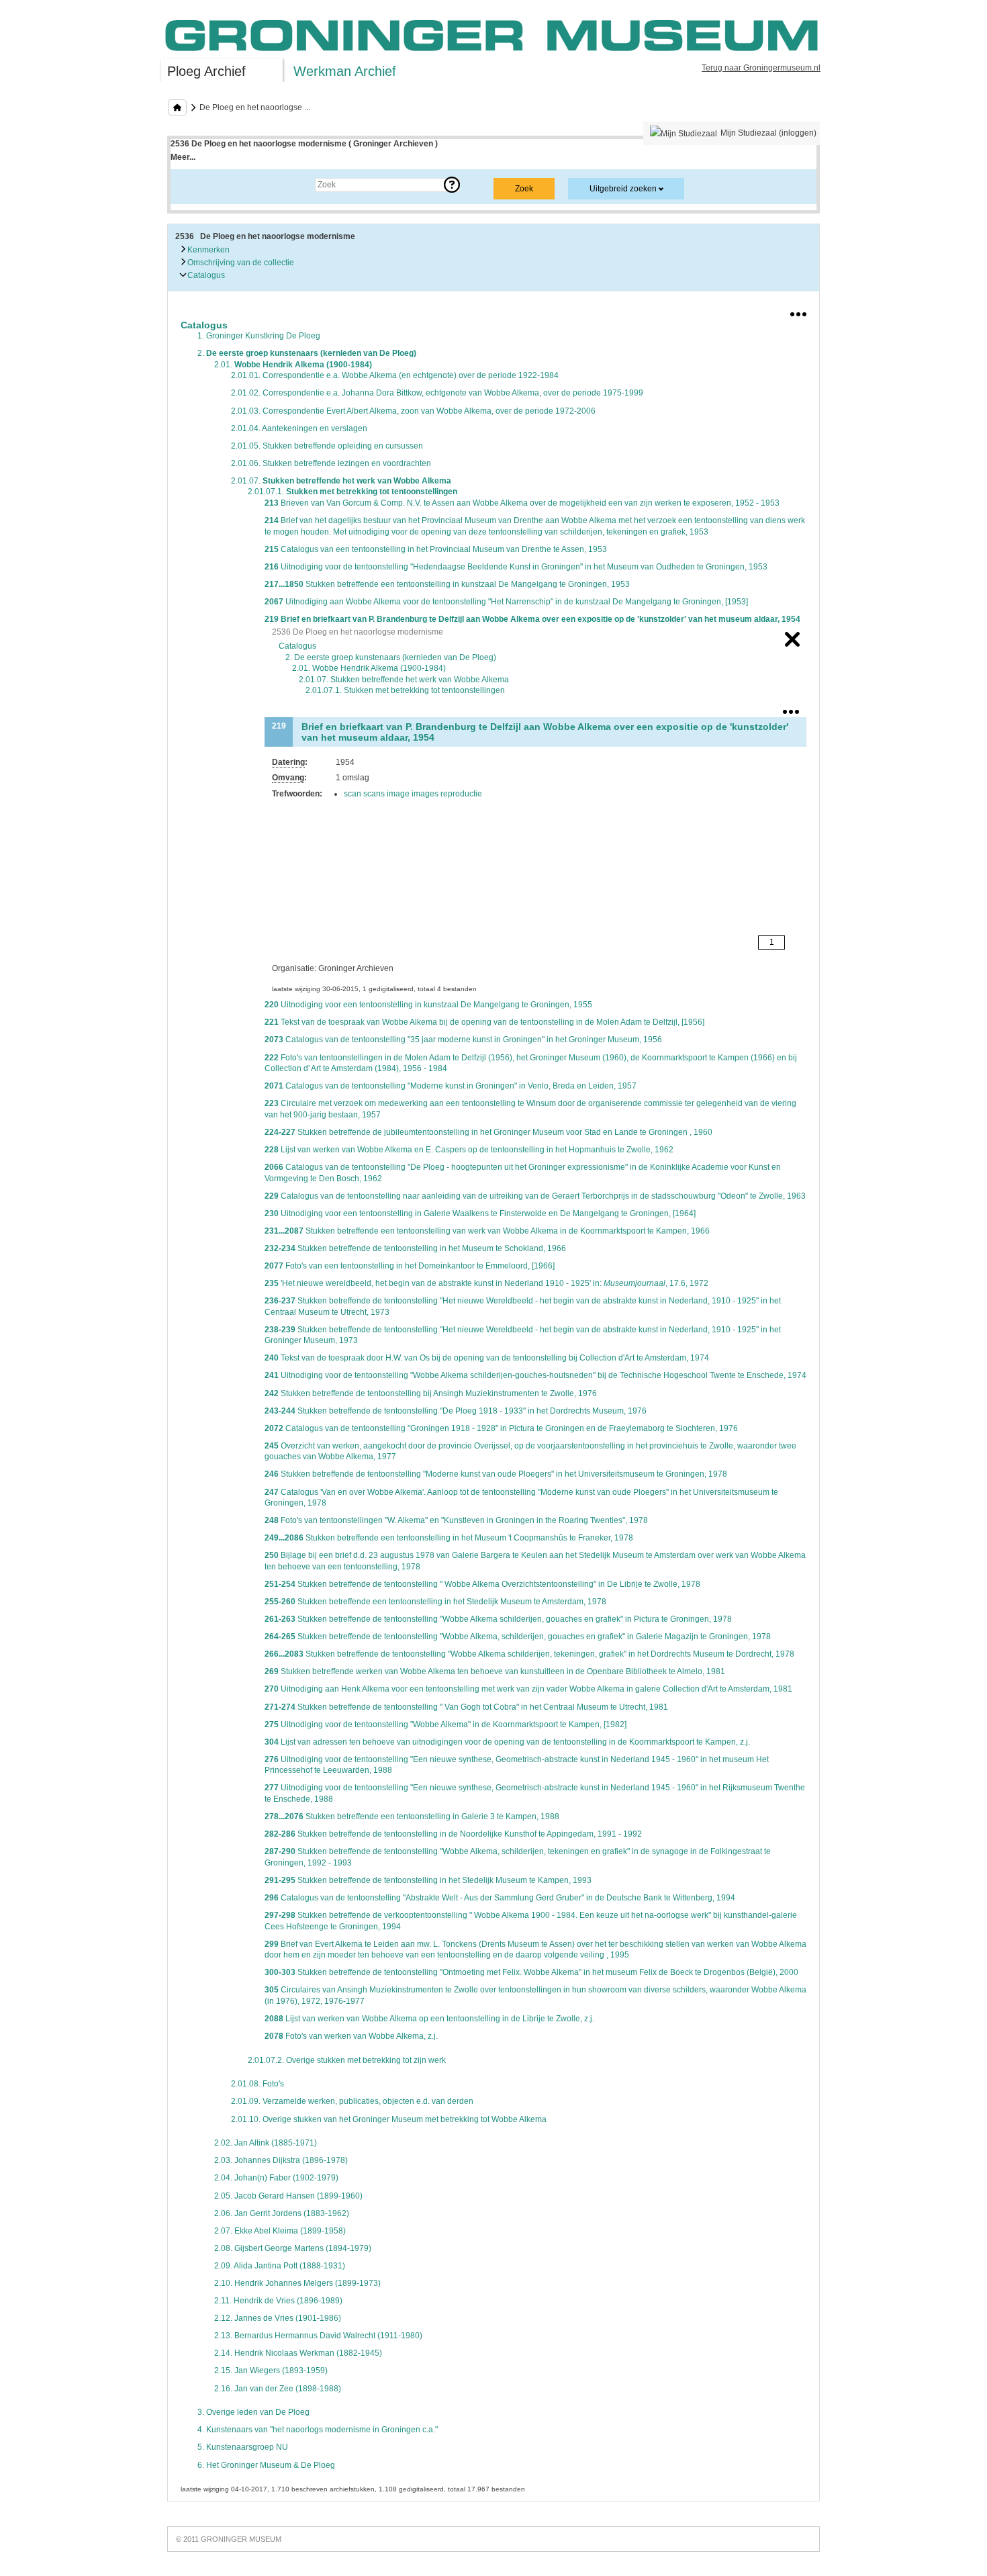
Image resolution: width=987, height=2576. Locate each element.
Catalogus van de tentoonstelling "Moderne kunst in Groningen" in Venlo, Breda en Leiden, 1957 (451, 1086)
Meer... (183, 157)
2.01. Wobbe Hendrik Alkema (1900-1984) (369, 668)
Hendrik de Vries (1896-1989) (278, 2301)
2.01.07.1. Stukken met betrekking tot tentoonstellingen (405, 690)
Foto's (257, 2084)
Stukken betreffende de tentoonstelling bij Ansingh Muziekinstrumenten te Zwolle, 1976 (431, 1393)
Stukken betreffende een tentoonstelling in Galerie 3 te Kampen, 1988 (412, 1816)
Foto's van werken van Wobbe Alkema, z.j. (351, 2036)
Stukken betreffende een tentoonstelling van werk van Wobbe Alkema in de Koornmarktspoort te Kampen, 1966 (487, 1231)
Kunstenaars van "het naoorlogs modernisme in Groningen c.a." (318, 2430)
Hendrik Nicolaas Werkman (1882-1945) (298, 2353)
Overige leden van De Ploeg (253, 2412)
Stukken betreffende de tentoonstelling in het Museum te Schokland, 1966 (415, 1248)
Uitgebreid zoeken (623, 189)
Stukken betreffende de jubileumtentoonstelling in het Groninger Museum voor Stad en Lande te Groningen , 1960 (488, 1132)
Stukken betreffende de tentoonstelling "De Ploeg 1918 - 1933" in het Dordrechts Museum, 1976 (456, 1411)
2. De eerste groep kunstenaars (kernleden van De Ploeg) (391, 657)
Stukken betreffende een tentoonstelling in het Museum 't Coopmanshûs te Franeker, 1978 (449, 1538)
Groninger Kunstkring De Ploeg (259, 336)
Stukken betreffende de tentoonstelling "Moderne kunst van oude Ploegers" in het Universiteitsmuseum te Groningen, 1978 (496, 1474)
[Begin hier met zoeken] (177, 107)
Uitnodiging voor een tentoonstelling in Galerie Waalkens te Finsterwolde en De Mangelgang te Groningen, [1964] (480, 1213)
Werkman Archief (345, 71)
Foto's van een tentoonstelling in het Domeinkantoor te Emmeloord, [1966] (410, 1266)
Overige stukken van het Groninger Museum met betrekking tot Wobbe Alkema (389, 2119)
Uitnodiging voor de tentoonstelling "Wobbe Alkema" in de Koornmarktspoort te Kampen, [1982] (445, 1724)
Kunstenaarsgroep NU (243, 2447)
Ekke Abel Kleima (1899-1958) (280, 2231)
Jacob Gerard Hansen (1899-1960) (288, 2196)
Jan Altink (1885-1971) (266, 2143)
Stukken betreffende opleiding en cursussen (327, 446)
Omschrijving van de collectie (240, 263)
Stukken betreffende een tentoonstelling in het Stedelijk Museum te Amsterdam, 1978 (435, 1602)
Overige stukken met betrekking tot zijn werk (347, 2060)
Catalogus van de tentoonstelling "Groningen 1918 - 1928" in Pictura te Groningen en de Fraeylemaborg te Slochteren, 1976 (501, 1428)
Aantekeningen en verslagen (299, 428)
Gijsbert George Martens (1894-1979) (293, 2248)
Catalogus (205, 275)
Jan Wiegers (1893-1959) (271, 2371)
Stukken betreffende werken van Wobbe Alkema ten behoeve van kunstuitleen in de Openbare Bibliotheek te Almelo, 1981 (495, 1671)
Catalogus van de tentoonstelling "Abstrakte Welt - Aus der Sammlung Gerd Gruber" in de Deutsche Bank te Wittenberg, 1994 (500, 1898)
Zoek (193, 185)
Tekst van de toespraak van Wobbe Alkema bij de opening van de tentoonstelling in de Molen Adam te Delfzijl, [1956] (484, 1022)
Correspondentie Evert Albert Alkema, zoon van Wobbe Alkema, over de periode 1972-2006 (413, 411)
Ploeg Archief (206, 71)
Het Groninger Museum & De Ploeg (266, 2465)
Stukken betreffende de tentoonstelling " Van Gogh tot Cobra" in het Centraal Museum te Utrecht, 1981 (466, 1707)
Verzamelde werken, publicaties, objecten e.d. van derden (352, 2101)
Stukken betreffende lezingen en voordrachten (331, 463)
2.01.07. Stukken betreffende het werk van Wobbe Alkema (404, 680)
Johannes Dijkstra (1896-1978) (281, 2160)
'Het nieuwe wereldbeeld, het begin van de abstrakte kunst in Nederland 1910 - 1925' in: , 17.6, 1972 (486, 1283)
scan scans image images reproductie (413, 794)
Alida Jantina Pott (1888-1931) (280, 2266)
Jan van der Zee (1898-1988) (278, 2389)
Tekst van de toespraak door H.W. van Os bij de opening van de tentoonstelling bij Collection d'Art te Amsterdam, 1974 (487, 1358)
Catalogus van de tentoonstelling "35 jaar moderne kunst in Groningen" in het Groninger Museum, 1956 (463, 1040)
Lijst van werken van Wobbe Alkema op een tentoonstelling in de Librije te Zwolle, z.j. (429, 2019)
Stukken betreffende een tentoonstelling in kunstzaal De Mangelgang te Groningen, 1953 (447, 584)
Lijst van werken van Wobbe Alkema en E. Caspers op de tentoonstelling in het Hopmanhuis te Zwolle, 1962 (469, 1150)
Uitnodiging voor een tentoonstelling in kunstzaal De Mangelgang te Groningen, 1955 (428, 1005)
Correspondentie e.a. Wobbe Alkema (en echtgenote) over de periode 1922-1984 (395, 375)
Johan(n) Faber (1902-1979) (276, 2178)
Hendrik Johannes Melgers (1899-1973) (297, 2283)
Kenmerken (207, 250)
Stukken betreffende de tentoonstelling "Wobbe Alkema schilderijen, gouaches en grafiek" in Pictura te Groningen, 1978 (498, 1619)
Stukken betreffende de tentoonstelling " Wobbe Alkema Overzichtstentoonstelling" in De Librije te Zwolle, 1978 (482, 1584)
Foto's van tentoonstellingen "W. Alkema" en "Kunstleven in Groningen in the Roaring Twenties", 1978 (456, 1520)
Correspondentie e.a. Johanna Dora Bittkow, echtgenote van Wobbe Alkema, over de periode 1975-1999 (437, 393)
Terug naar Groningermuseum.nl (761, 68)
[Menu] (798, 312)
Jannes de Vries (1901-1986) (278, 2318)
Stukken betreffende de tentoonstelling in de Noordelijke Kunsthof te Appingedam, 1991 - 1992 (453, 1834)
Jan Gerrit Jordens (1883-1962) (282, 2213)
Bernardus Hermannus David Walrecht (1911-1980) (318, 2336)
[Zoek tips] (452, 185)
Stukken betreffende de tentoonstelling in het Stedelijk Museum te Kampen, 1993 (428, 1880)
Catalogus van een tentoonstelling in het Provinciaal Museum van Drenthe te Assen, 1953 (436, 549)
